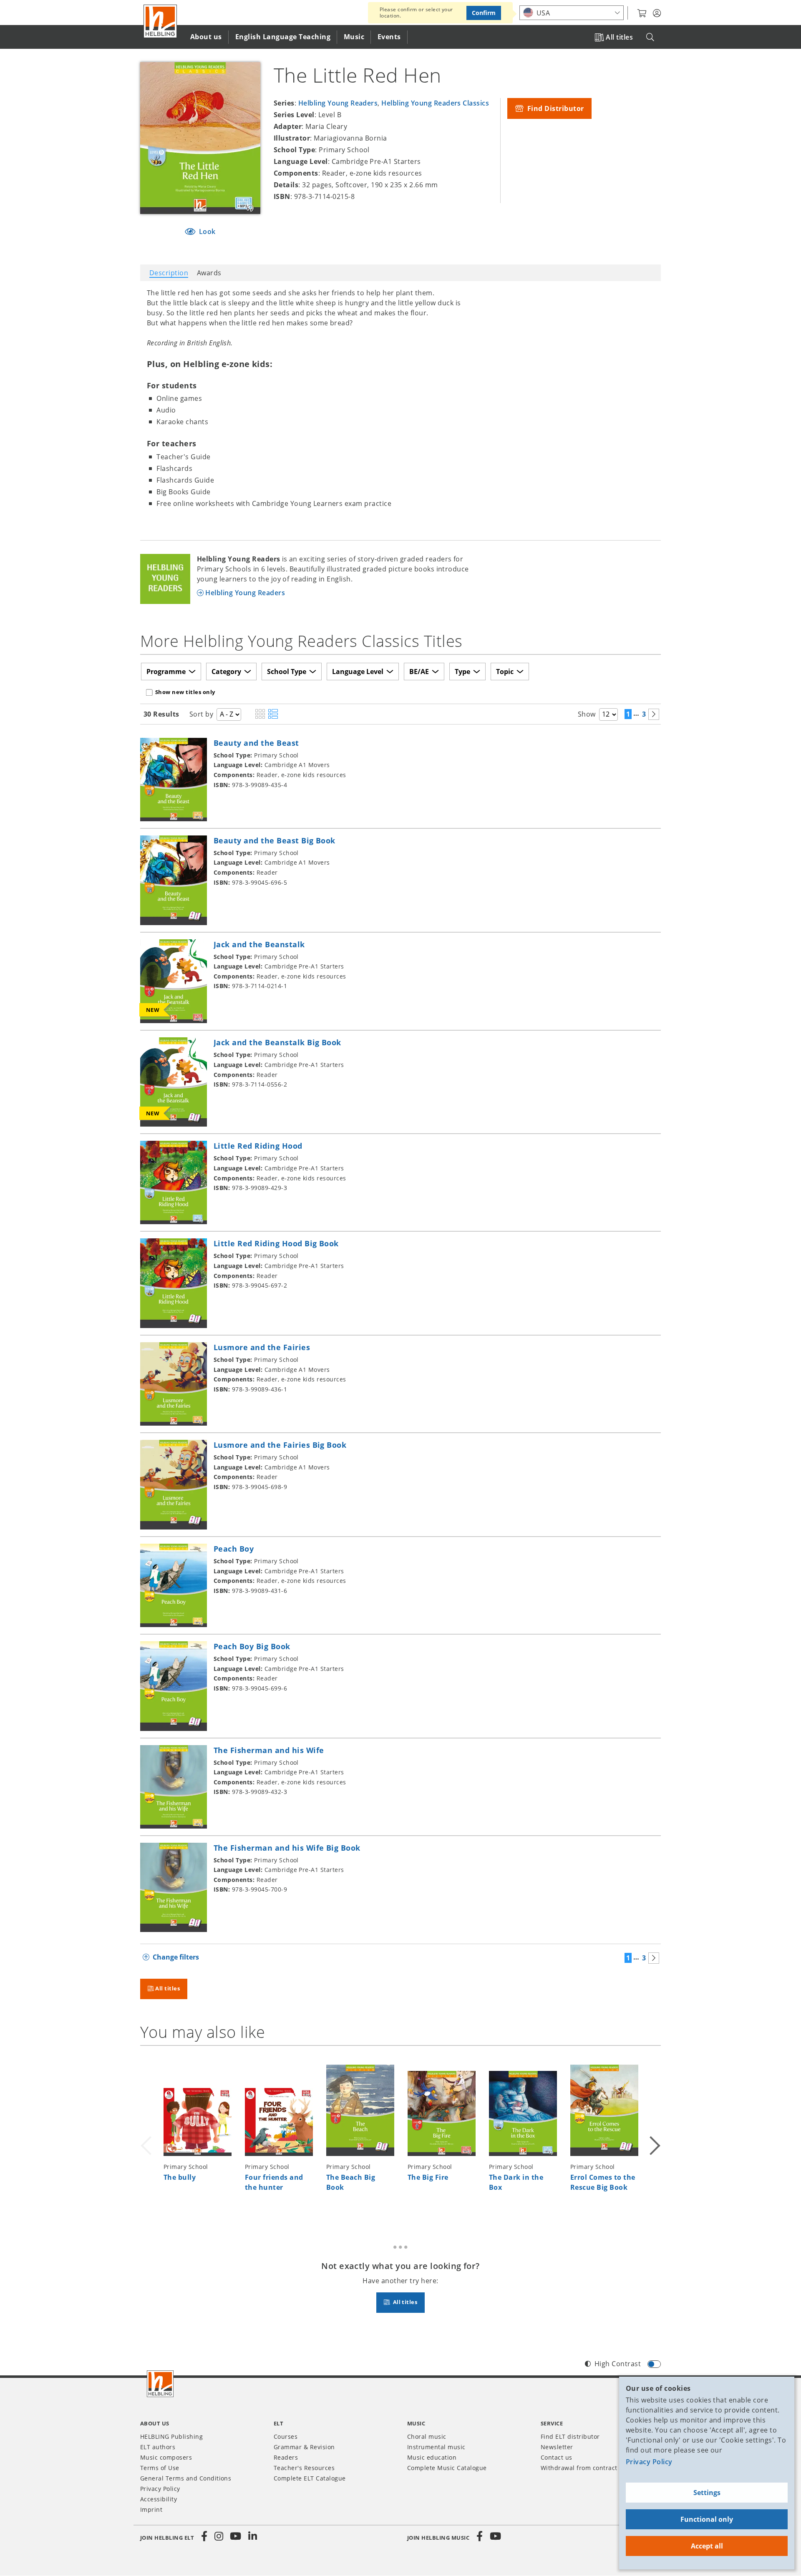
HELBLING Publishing (171, 2436)
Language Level (358, 672)
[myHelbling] (657, 13)
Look (207, 231)
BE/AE (419, 672)
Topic (505, 672)
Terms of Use (160, 2468)
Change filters (176, 1957)
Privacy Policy (649, 2462)
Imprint (151, 2509)
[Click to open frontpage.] (160, 21)
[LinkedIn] (252, 2536)
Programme (166, 672)
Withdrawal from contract (579, 2468)
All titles (619, 37)
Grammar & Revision (304, 2447)
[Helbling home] (160, 2384)
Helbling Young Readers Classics (435, 103)
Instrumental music (436, 2447)
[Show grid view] (260, 714)
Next (654, 2136)
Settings (707, 2493)
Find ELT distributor (570, 2436)
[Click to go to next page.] (654, 714)
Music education (432, 2457)
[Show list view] (273, 714)
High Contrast (618, 2364)
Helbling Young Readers (338, 103)
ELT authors (158, 2447)
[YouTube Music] (496, 2536)
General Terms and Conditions (186, 2478)
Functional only (707, 2519)
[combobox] (572, 13)
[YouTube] (236, 2536)
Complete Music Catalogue (447, 2468)
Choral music (427, 2436)
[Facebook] (204, 2536)
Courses (286, 2436)
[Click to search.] (650, 37)
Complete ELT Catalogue (310, 2478)
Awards (209, 273)
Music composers (166, 2457)
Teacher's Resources (304, 2468)
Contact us (557, 2457)
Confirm (484, 13)
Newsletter (557, 2447)
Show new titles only (185, 692)
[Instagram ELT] (219, 2536)
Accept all (707, 2546)
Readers (286, 2457)
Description (169, 273)
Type (462, 672)
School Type (287, 672)
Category (226, 672)
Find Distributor (554, 108)
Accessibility (159, 2499)
